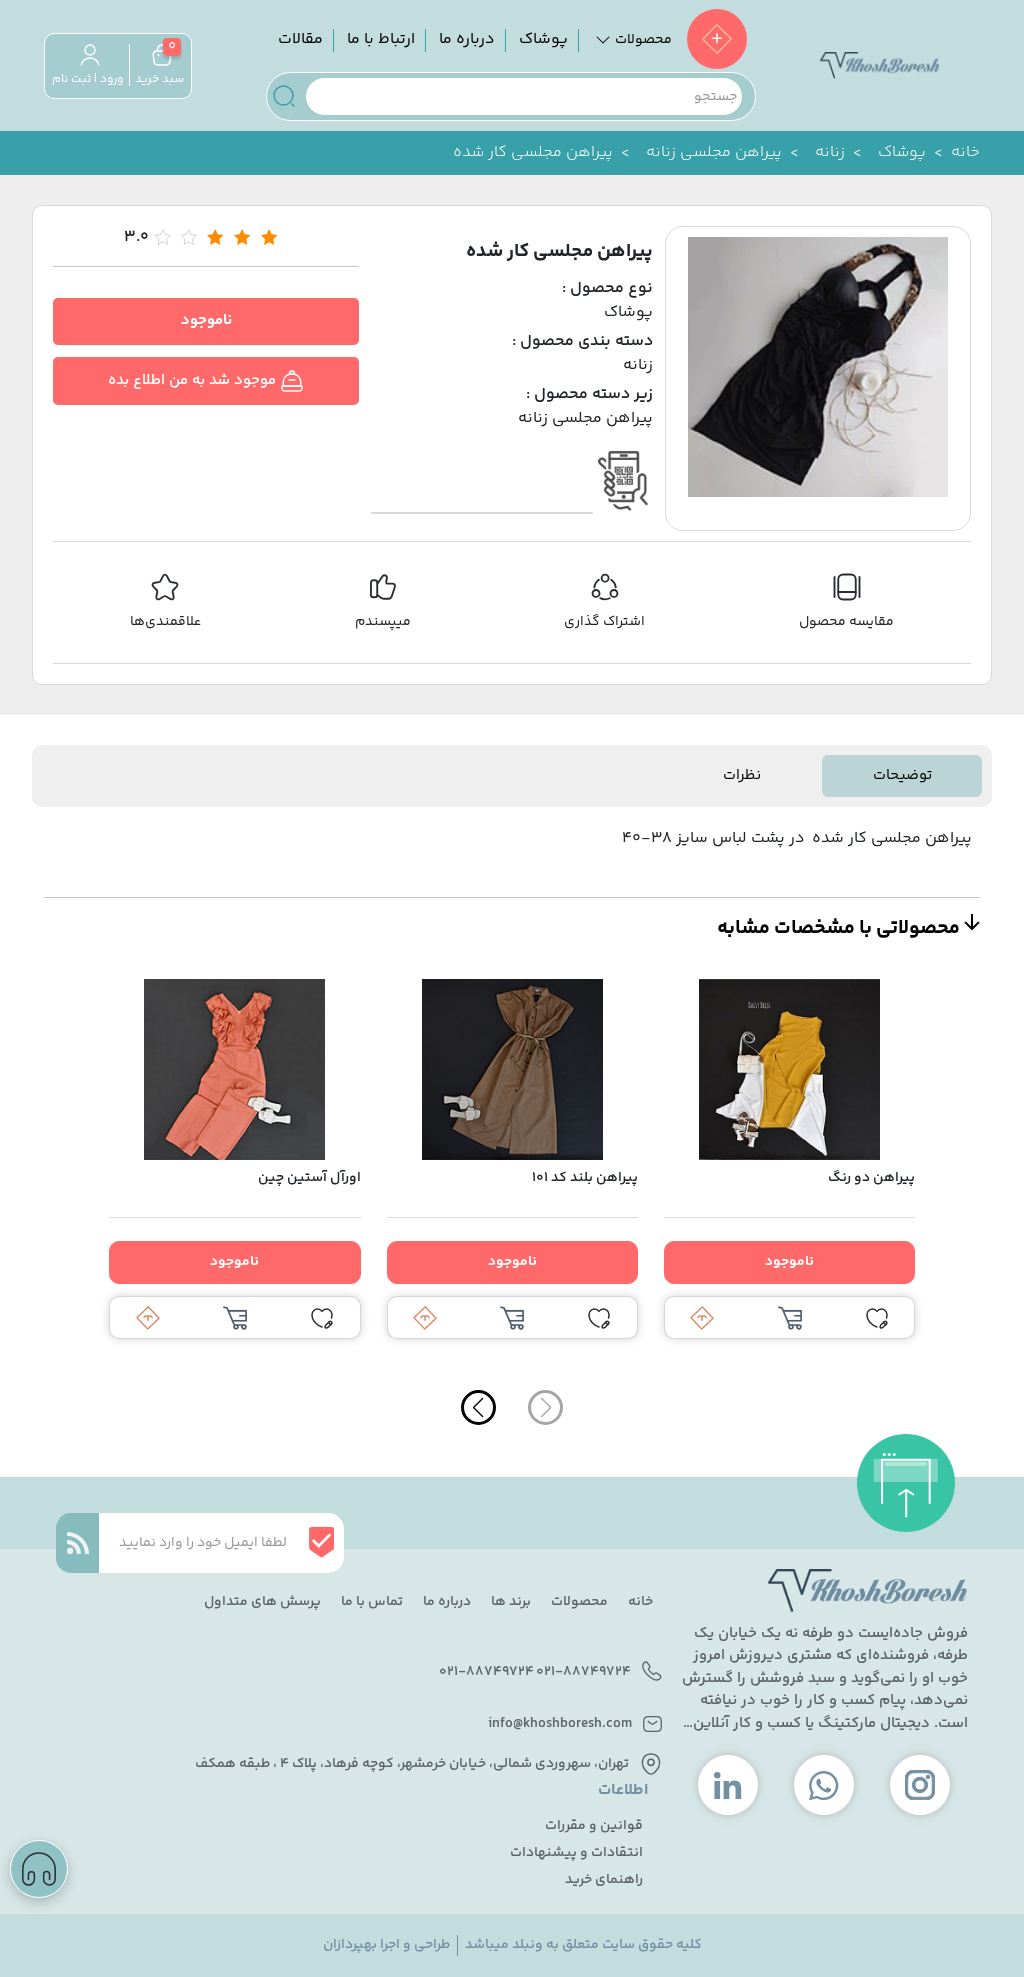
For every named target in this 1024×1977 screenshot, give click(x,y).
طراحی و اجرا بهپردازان (386, 1945)
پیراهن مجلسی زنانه (714, 153)
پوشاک (543, 39)
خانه (965, 153)
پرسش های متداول (262, 1602)
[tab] (902, 776)
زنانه (830, 153)
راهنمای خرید (604, 1880)
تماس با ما (372, 1602)
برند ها (511, 1602)
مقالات (300, 39)
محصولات (579, 1602)
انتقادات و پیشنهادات (576, 1853)
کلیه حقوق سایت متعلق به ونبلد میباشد (583, 1945)
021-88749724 (583, 1672)
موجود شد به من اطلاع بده (194, 380)
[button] (478, 1407)
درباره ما (467, 39)
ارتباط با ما (381, 39)
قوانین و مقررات (594, 1826)
